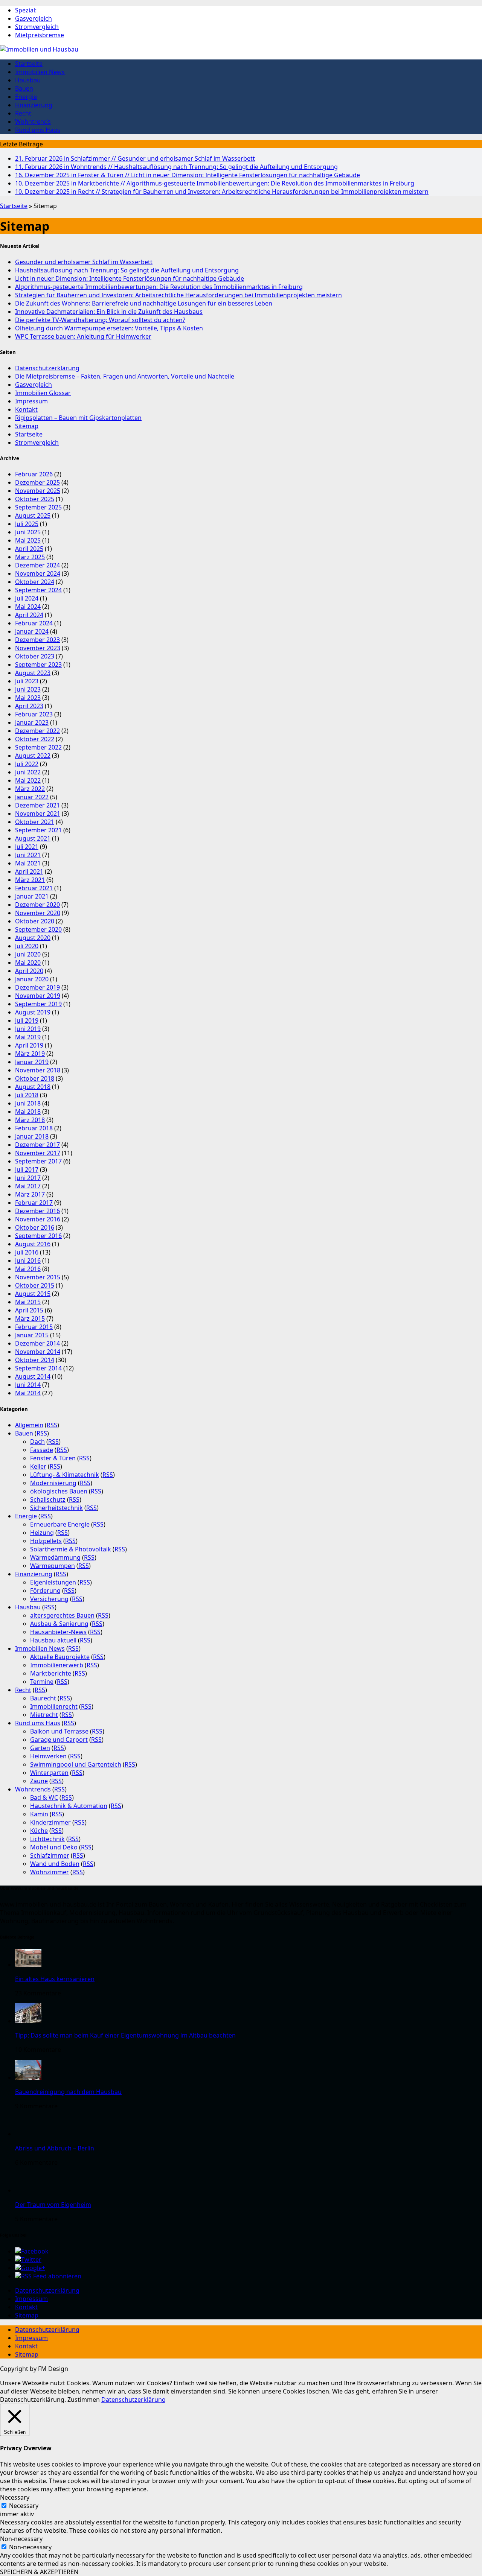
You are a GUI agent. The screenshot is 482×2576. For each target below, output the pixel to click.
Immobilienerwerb (57, 1665)
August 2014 (33, 1376)
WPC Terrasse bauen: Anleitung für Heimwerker (83, 336)
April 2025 (29, 549)
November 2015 (38, 1277)
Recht (23, 113)
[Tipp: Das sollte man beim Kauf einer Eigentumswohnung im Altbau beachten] (28, 2021)
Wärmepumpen (53, 1566)
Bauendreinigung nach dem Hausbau (68, 2092)
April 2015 (29, 1310)
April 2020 (29, 971)
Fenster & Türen (53, 1458)
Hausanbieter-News (58, 1632)
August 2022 (33, 756)
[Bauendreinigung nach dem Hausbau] (28, 2077)
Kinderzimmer (50, 1822)
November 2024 (38, 573)
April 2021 (29, 871)
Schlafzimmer (50, 1855)
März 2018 (30, 1120)
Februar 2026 (34, 474)
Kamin (39, 1814)
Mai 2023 (28, 698)
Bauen (24, 88)
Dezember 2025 (37, 482)
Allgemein (29, 1425)
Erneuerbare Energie (60, 1524)
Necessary (24, 2506)
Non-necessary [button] (21, 2539)
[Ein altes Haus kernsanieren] (28, 1965)
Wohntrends (33, 122)
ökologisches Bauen (59, 1491)
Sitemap (27, 426)
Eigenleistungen (53, 1582)
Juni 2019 (28, 1029)
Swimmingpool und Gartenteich (76, 1764)
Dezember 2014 (37, 1343)
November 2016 (38, 1219)
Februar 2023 (34, 714)
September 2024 (38, 590)
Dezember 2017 (37, 1145)
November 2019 (38, 996)
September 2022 (38, 747)
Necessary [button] (15, 2497)
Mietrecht (44, 1715)
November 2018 (38, 1070)
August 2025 (33, 516)
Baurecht (43, 1698)
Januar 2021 (32, 896)
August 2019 (33, 1012)
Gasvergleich (34, 18)
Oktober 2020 (35, 921)
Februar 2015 (34, 1327)
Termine (42, 1682)
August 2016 (33, 1244)
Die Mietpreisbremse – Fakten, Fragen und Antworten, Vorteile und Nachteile (125, 376)
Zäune (39, 1781)
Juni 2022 (28, 772)
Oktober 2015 (35, 1285)
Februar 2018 (34, 1128)
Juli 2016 (27, 1252)
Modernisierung (53, 1483)
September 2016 (38, 1236)
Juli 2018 (27, 1095)
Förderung (45, 1591)
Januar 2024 (32, 631)
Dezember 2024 (37, 565)
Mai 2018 (28, 1112)
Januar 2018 (32, 1136)
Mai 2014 (28, 1393)
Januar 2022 (32, 797)
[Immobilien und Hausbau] (241, 49)
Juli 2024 (27, 598)
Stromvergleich (37, 27)
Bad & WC (44, 1797)
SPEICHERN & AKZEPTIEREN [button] (39, 2572)
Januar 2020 (32, 979)
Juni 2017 (28, 1178)
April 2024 (29, 615)
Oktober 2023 (35, 656)
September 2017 (38, 1161)
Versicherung (49, 1599)
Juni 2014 (28, 1385)
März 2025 (30, 557)
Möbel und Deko (54, 1847)
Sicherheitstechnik (56, 1508)
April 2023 (29, 706)
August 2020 (33, 938)
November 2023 (38, 648)
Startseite (29, 64)
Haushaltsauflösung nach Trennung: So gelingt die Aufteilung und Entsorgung (176, 167)
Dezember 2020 (37, 905)
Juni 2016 (28, 1261)
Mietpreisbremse (40, 35)
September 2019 (38, 1004)
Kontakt (26, 409)
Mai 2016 (28, 1269)
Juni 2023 (28, 689)
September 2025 (38, 507)
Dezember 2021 (37, 805)
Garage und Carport (59, 1740)
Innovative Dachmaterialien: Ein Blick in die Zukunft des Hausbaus (109, 312)
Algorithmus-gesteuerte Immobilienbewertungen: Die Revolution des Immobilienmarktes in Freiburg (215, 183)
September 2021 (38, 830)
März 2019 (30, 1054)
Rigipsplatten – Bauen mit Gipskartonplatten (78, 418)
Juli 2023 (27, 681)
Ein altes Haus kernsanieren (55, 1979)
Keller (38, 1466)
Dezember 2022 (37, 731)
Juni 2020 (28, 954)
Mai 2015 (28, 1302)
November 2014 (38, 1352)
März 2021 (30, 880)
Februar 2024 (34, 623)
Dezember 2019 (37, 987)
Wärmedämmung (55, 1557)
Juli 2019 (27, 1020)
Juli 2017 (27, 1169)
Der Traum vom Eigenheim (53, 2205)
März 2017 (30, 1194)
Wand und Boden (55, 1864)
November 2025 (38, 491)
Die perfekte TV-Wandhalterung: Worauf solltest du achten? (100, 320)
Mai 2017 (28, 1186)
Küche (39, 1831)
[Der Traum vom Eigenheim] (28, 2190)
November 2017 (38, 1153)
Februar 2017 (34, 1203)
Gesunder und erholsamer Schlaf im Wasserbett (135, 158)
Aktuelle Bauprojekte (60, 1657)
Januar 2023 (32, 722)
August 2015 (33, 1294)
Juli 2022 (27, 764)
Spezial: (26, 10)
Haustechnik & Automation (69, 1806)
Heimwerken (48, 1756)
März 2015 (30, 1318)
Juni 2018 (28, 1103)
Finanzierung (34, 105)
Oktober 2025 (35, 499)
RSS (52, 1425)
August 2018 (33, 1087)
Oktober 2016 (35, 1227)
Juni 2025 (28, 532)
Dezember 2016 (37, 1211)
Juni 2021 (28, 855)
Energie (26, 97)
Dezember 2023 (37, 640)
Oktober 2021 (35, 822)
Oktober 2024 (35, 582)
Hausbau (28, 80)
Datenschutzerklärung (47, 368)
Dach (37, 1442)
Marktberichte (51, 1673)
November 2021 (38, 814)
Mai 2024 (28, 607)
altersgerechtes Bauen (62, 1615)
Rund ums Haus (38, 130)
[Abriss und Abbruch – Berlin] (28, 2134)
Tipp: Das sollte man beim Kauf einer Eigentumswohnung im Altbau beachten (125, 2035)
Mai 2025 (28, 540)
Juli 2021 (27, 847)
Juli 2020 (27, 946)
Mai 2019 (28, 1037)
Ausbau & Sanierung (59, 1624)
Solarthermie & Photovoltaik (71, 1549)
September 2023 (38, 665)
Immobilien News (40, 72)
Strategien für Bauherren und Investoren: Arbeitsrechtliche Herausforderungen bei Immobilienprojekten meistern (222, 192)
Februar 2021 (34, 888)
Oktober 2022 (35, 739)
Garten (40, 1748)
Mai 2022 (28, 780)
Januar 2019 (32, 1062)
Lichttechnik (47, 1839)
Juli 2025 (27, 524)
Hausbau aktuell (53, 1640)
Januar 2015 (32, 1335)
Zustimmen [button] (84, 2400)
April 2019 (29, 1045)
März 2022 (30, 789)
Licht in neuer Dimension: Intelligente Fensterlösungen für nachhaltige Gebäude (188, 175)
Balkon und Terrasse (59, 1731)
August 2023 (33, 673)
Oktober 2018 (35, 1078)
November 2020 (38, 913)
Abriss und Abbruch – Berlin (55, 2148)
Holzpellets (46, 1541)
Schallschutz (48, 1499)
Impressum (31, 401)
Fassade (42, 1450)
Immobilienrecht (54, 1706)
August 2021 (33, 838)
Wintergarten (49, 1773)
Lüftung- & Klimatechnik (65, 1475)
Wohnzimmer (50, 1872)
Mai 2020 (28, 963)
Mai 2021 (28, 863)
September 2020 (38, 929)
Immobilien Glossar (43, 393)
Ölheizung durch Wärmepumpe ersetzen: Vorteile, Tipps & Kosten (109, 328)
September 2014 (38, 1368)
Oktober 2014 (35, 1360)
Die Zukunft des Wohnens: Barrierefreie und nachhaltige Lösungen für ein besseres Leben (144, 303)
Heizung (42, 1533)
